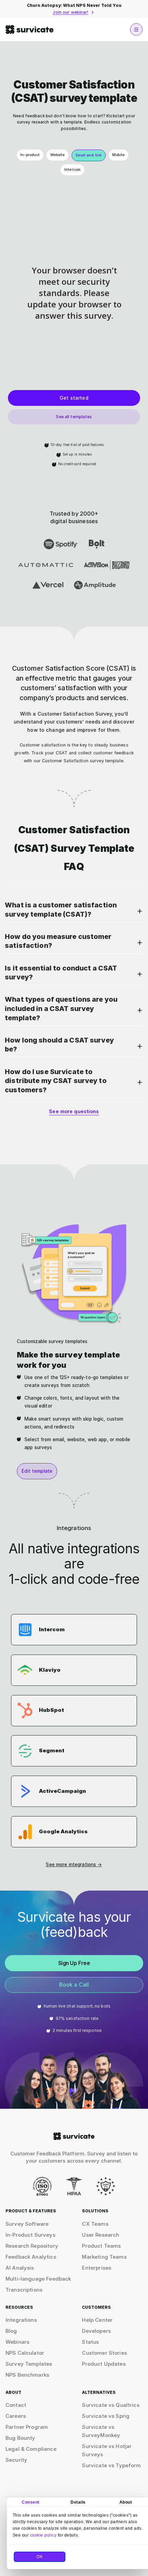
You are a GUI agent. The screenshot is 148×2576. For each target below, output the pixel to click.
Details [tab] (78, 2502)
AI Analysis (20, 2268)
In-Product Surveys (30, 2235)
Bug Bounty (20, 2438)
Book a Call (74, 1985)
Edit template (37, 1471)
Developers (96, 2331)
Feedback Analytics (31, 2257)
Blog (11, 2331)
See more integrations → (74, 1865)
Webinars (17, 2342)
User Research (101, 2235)
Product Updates (104, 2364)
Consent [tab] (31, 2502)
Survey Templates (29, 2364)
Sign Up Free (74, 1963)
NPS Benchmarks (27, 2375)
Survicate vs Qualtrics (110, 2405)
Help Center (97, 2320)
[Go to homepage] (74, 2136)
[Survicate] (30, 30)
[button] (74, 911)
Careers (16, 2416)
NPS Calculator (25, 2353)
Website (58, 155)
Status (90, 2342)
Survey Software (27, 2224)
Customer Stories (104, 2353)
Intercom (72, 170)
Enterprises (97, 2268)
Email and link (89, 155)
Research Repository (32, 2246)
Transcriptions (24, 2290)
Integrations (21, 2320)
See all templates (74, 417)
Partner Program (27, 2427)
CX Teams (95, 2224)
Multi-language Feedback (38, 2279)
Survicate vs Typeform (111, 2465)
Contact (16, 2405)
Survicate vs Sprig (106, 2416)
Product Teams (101, 2246)
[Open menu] (136, 30)
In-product (30, 155)
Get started (74, 398)
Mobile (118, 155)
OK (40, 2557)
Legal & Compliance (31, 2449)
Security (16, 2460)
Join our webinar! (70, 12)
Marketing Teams (104, 2257)
